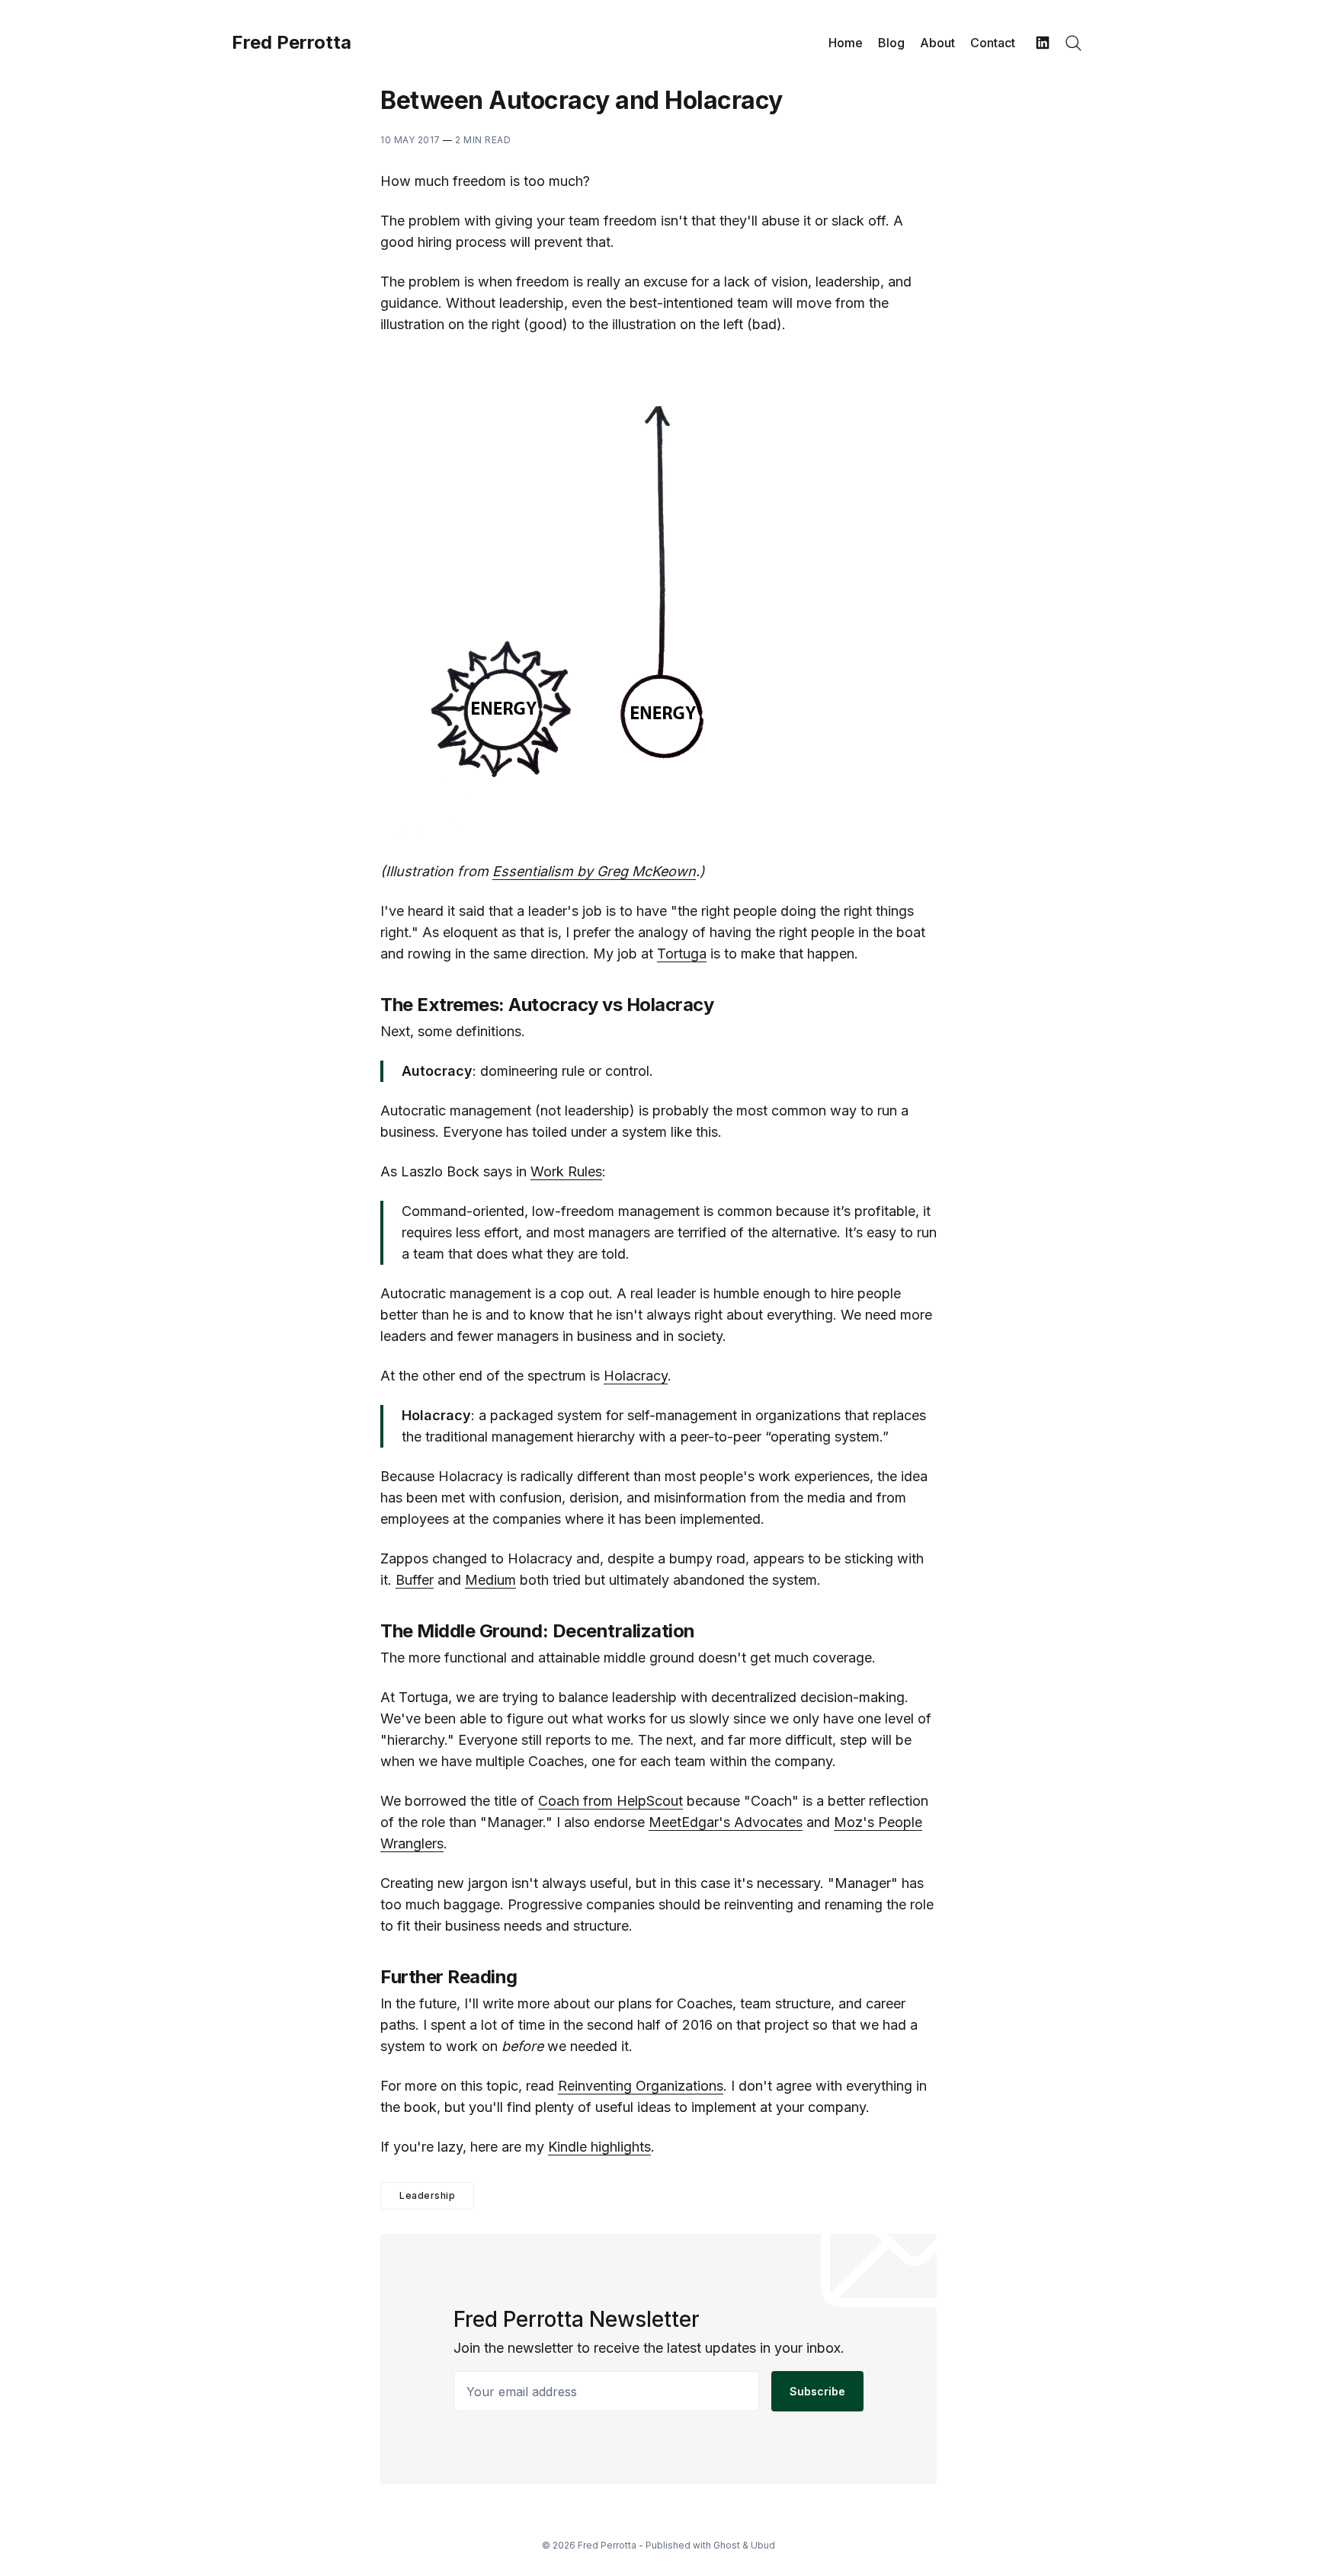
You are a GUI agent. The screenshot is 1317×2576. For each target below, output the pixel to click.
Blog (891, 43)
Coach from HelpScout (610, 1801)
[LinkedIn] (1043, 43)
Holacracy (636, 1376)
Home (846, 43)
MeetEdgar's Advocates (726, 1822)
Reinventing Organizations (641, 2086)
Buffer (415, 1580)
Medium (490, 1580)
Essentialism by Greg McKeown (594, 871)
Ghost (727, 2545)
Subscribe (817, 2391)
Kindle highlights (599, 2147)
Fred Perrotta (292, 43)
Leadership (427, 2195)
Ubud (763, 2545)
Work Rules (566, 1171)
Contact (993, 43)
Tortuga (682, 954)
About (937, 43)
